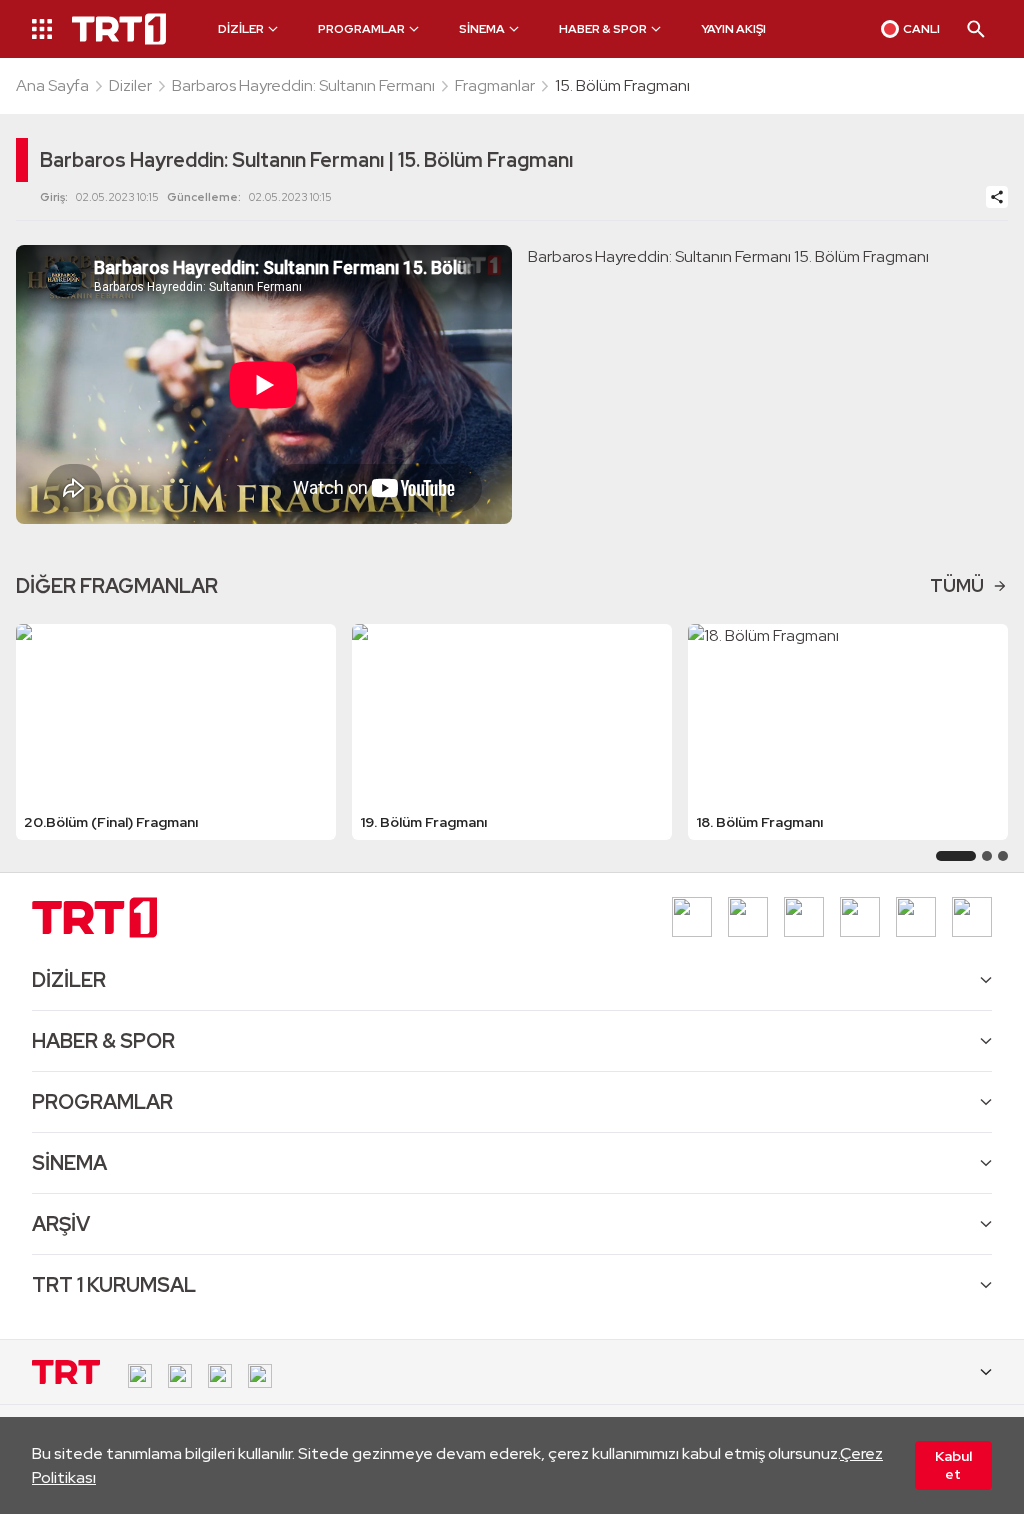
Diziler (130, 85)
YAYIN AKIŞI (733, 29)
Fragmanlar (495, 85)
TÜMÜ (957, 585)
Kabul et (953, 1465)
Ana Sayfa (52, 85)
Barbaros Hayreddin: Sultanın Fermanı (303, 85)
